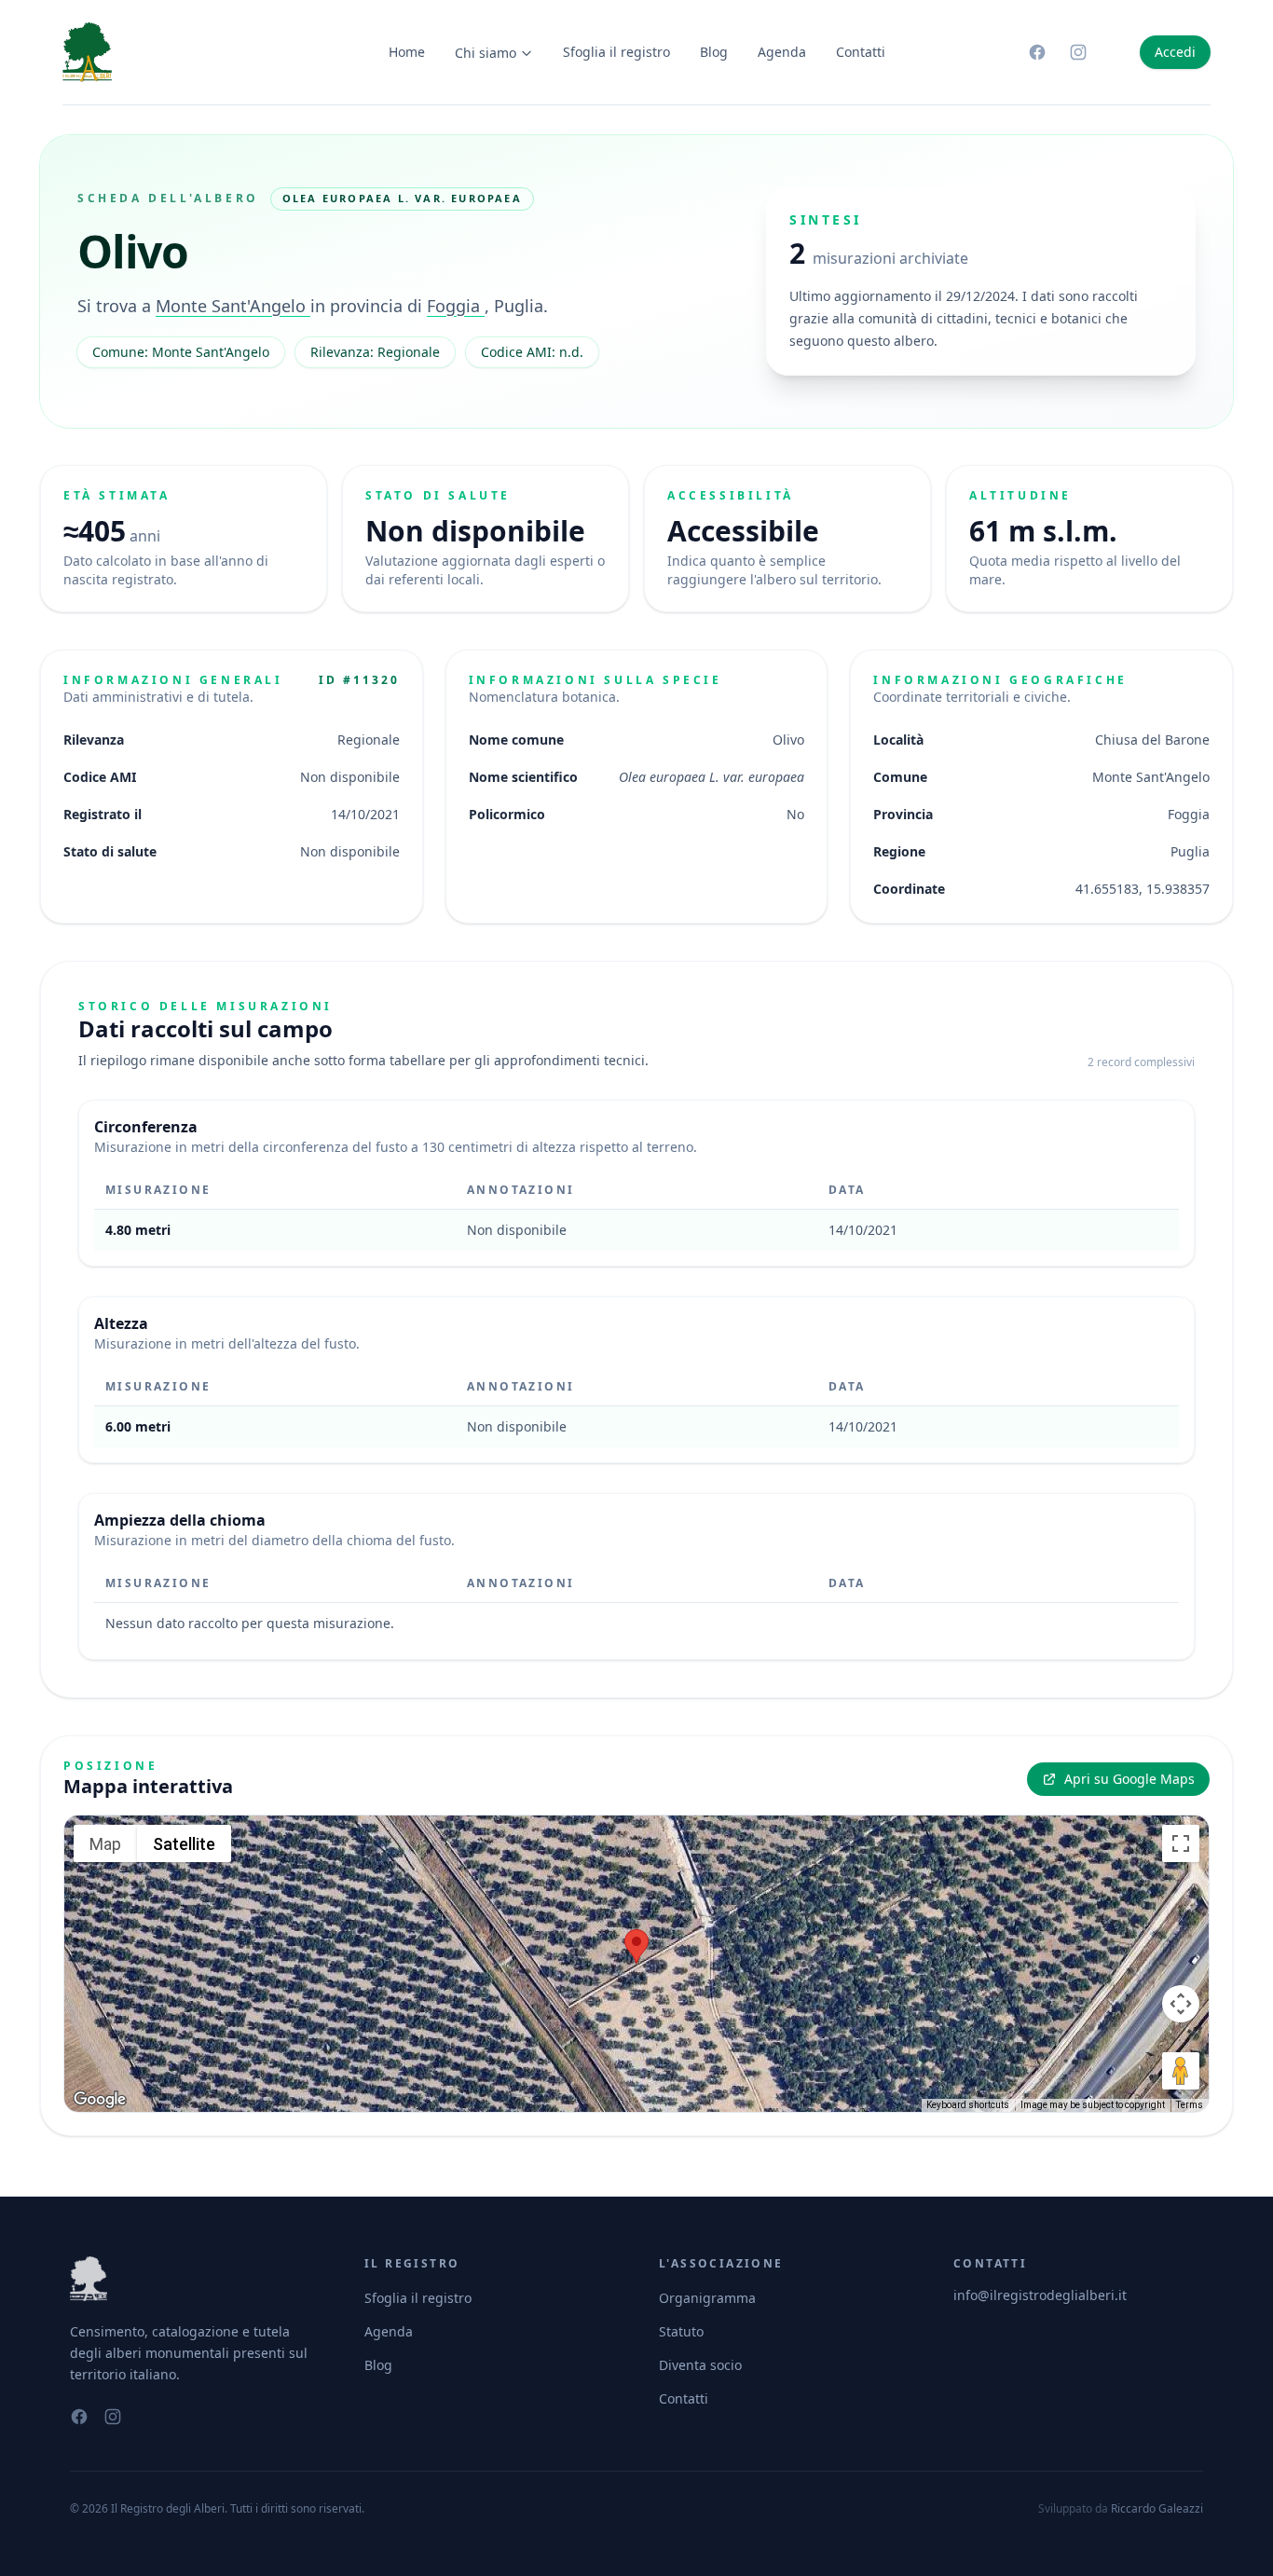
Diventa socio (700, 2365)
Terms (1190, 2105)
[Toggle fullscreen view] (1181, 1843)
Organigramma (707, 2298)
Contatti (861, 52)
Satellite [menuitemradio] (184, 1844)
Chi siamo (486, 53)
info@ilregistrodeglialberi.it (1040, 2295)
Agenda (782, 52)
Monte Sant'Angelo (233, 306)
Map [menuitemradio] (105, 1844)
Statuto (681, 2331)
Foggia (456, 306)
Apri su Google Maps (1129, 1779)
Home (407, 52)
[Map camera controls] (1181, 2004)
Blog (714, 52)
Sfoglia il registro (616, 52)
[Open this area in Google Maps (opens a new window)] (100, 2100)
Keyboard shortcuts (968, 2105)
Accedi (1175, 52)
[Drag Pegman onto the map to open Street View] (1181, 2071)
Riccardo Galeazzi (1157, 2508)
